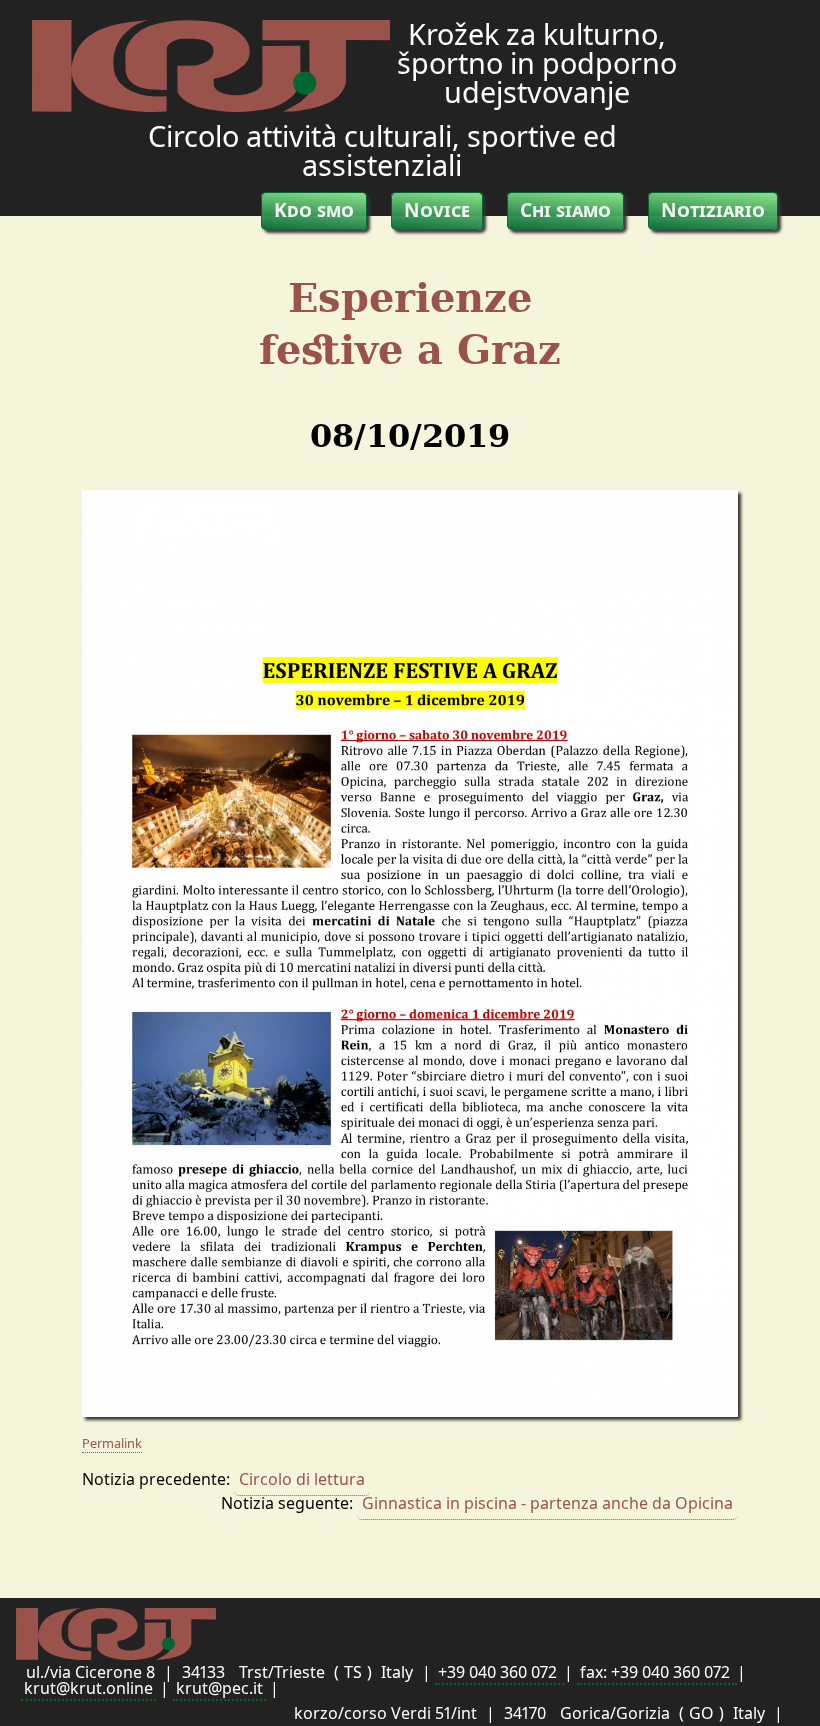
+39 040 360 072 (499, 1672)
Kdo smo (314, 209)
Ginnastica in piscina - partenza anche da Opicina (547, 1503)
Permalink (112, 1443)
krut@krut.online (88, 1688)
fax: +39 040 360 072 (657, 1672)
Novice (437, 209)
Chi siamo (565, 209)
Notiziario (713, 209)
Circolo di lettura (302, 1479)
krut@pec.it (219, 1688)
